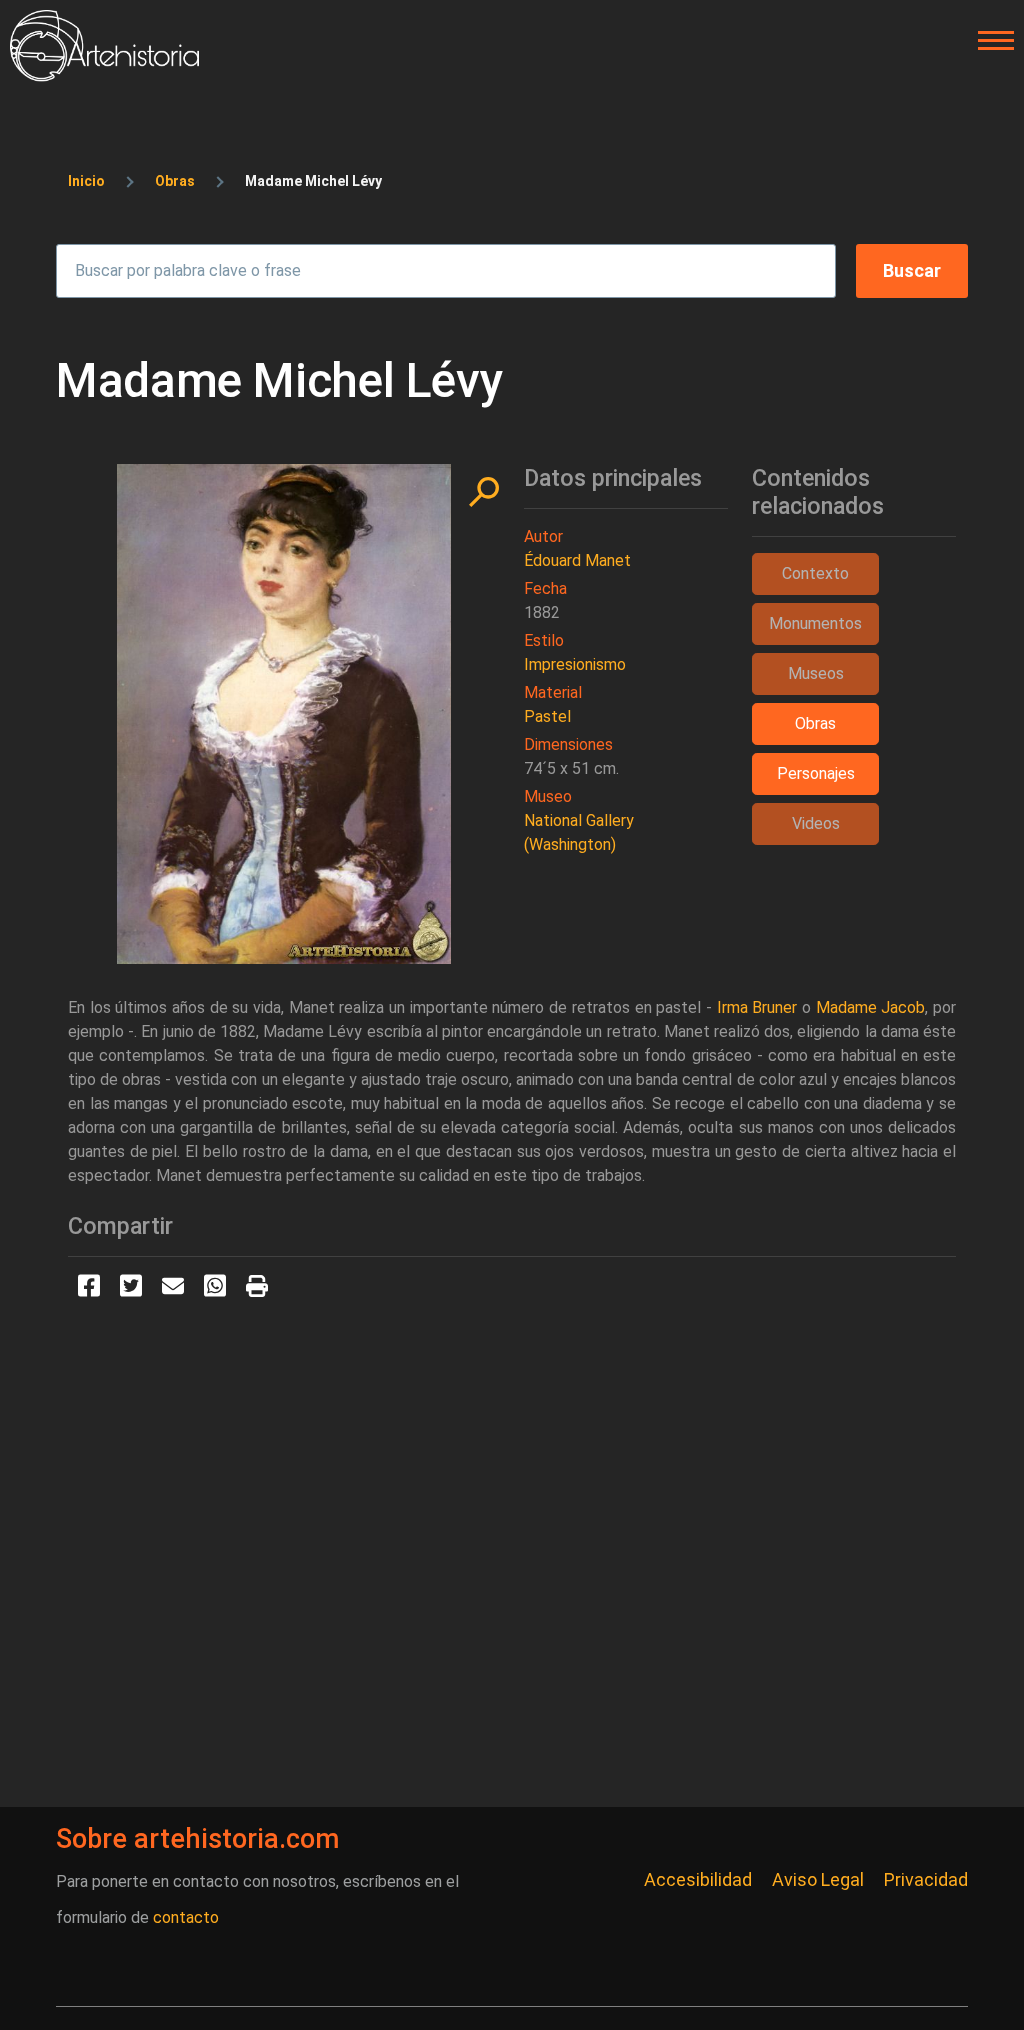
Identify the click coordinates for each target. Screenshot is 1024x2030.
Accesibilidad (698, 1879)
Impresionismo (575, 664)
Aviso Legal (818, 1879)
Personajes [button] (816, 773)
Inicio (86, 181)
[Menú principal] (990, 41)
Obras (175, 181)
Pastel (547, 716)
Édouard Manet (577, 560)
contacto (186, 1917)
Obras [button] (815, 723)
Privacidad (926, 1879)
